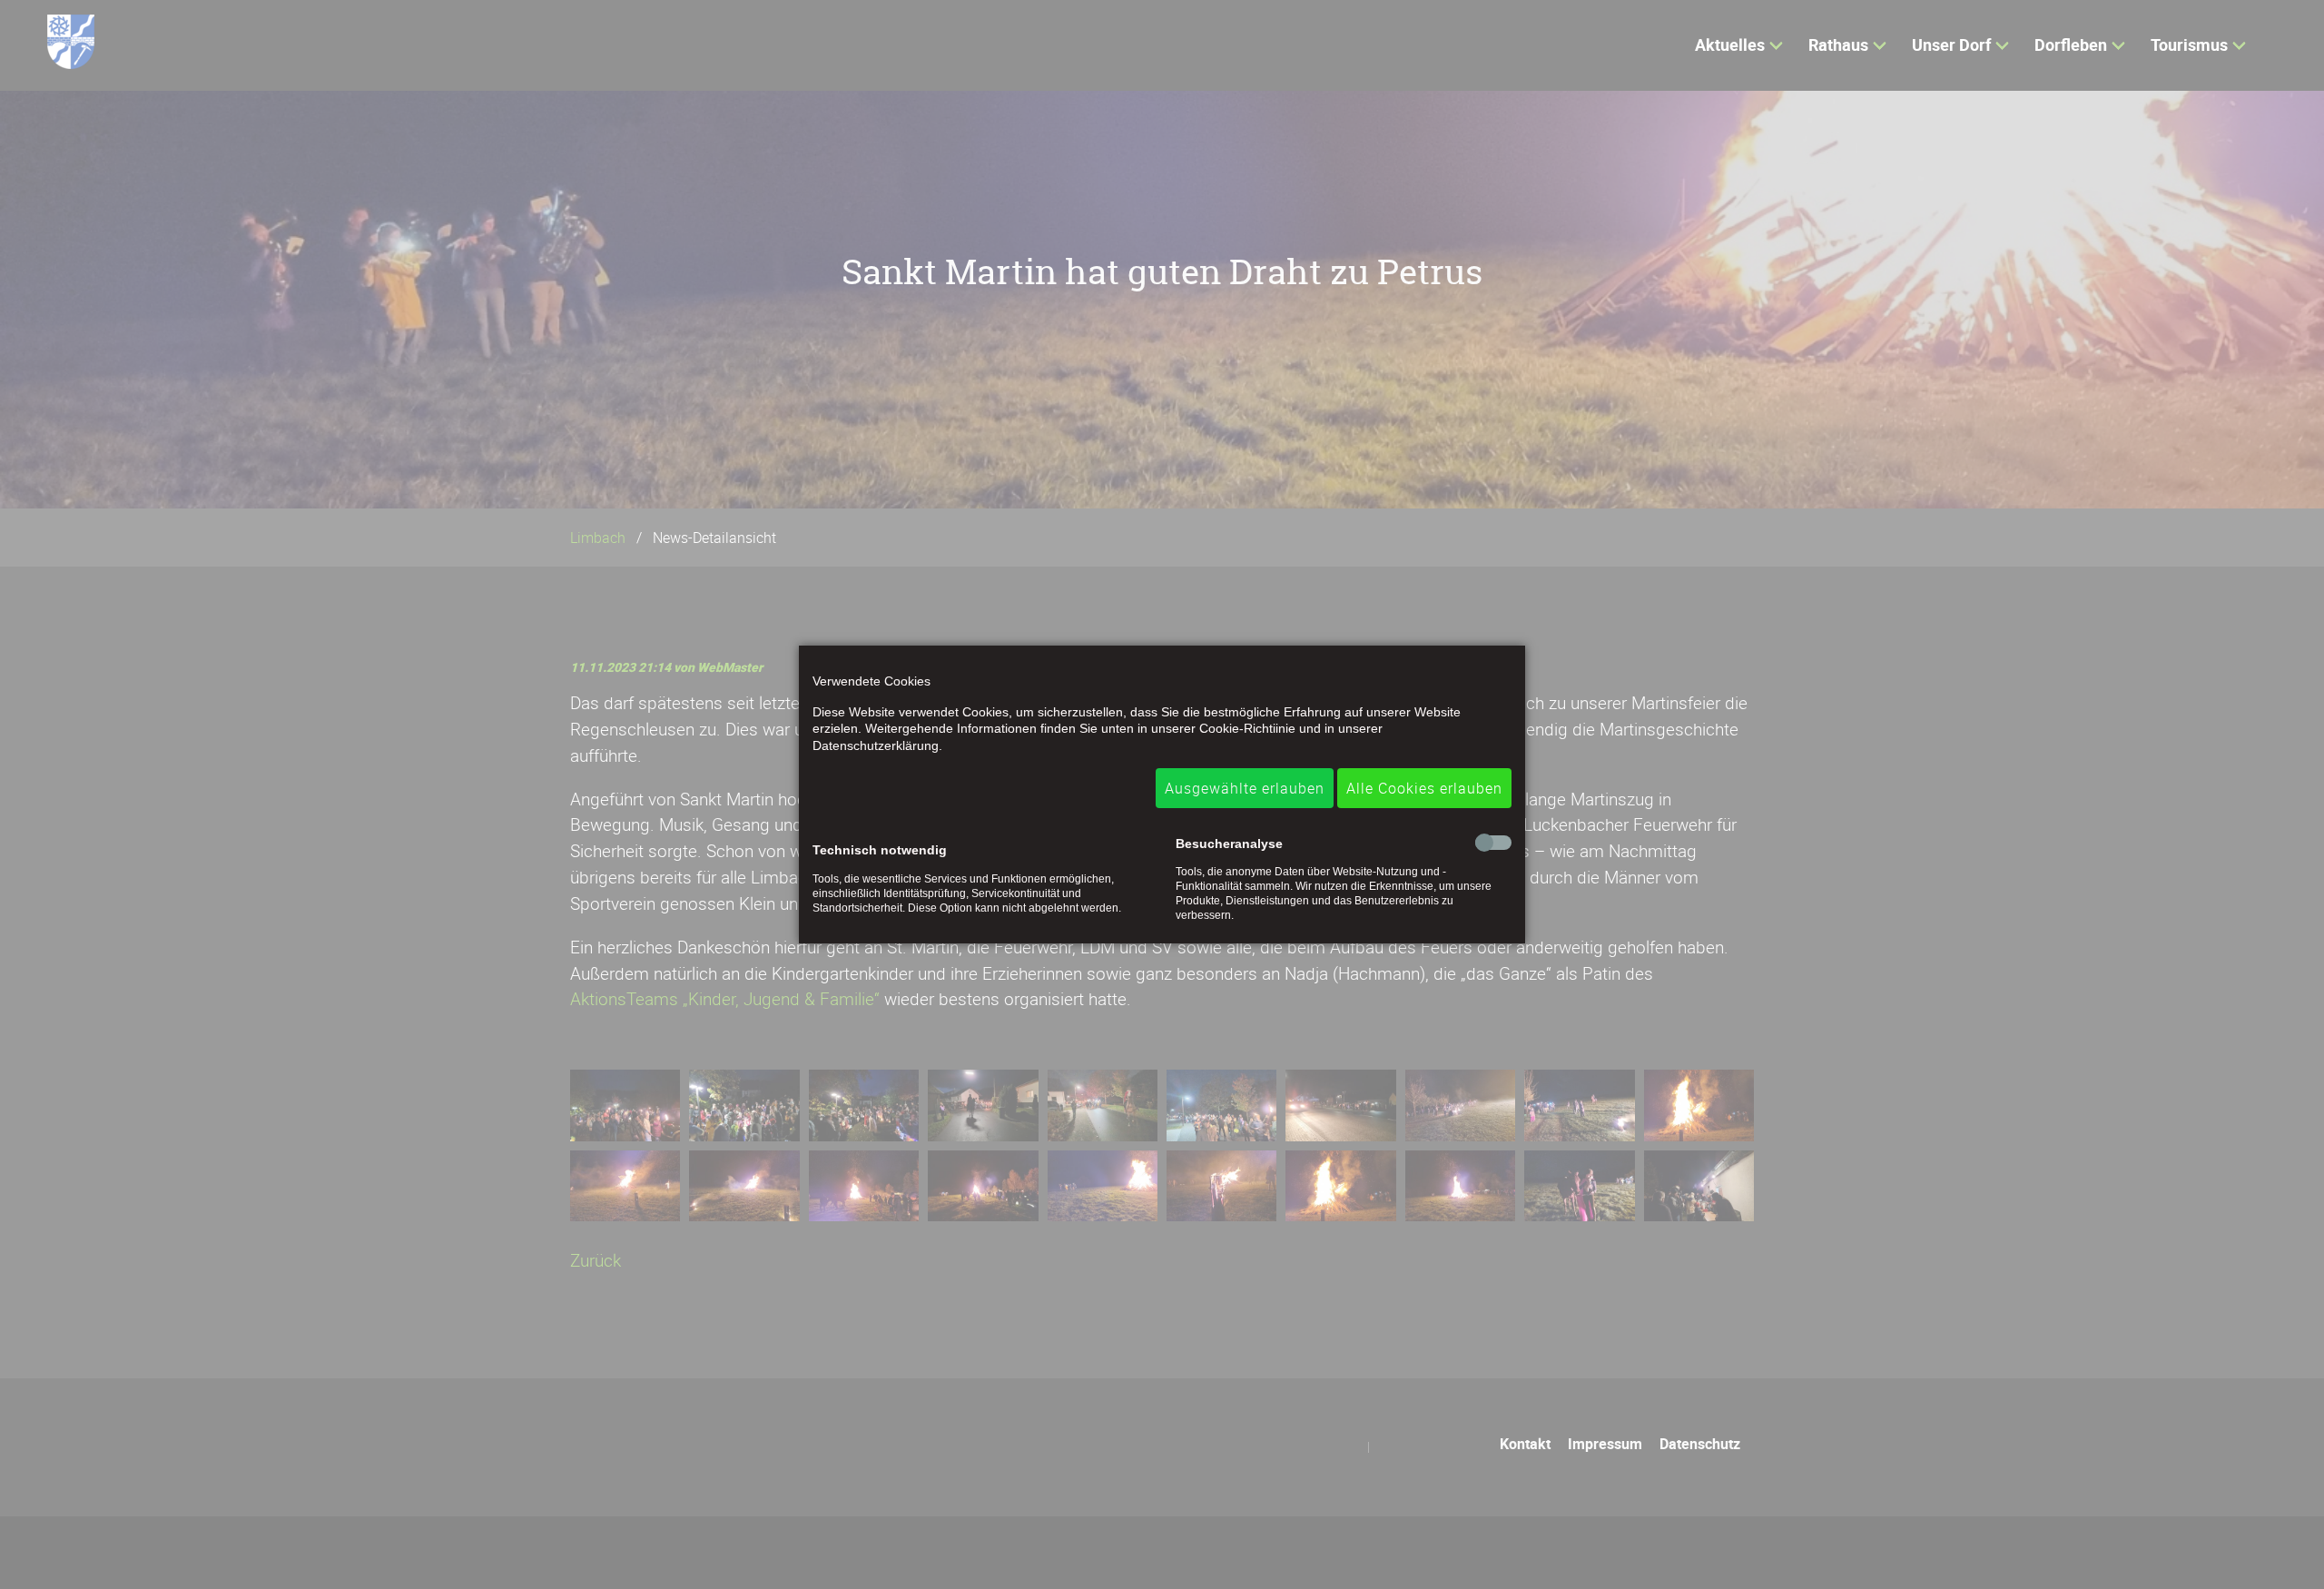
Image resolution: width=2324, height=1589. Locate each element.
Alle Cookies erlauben (1424, 788)
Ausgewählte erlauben (1245, 788)
